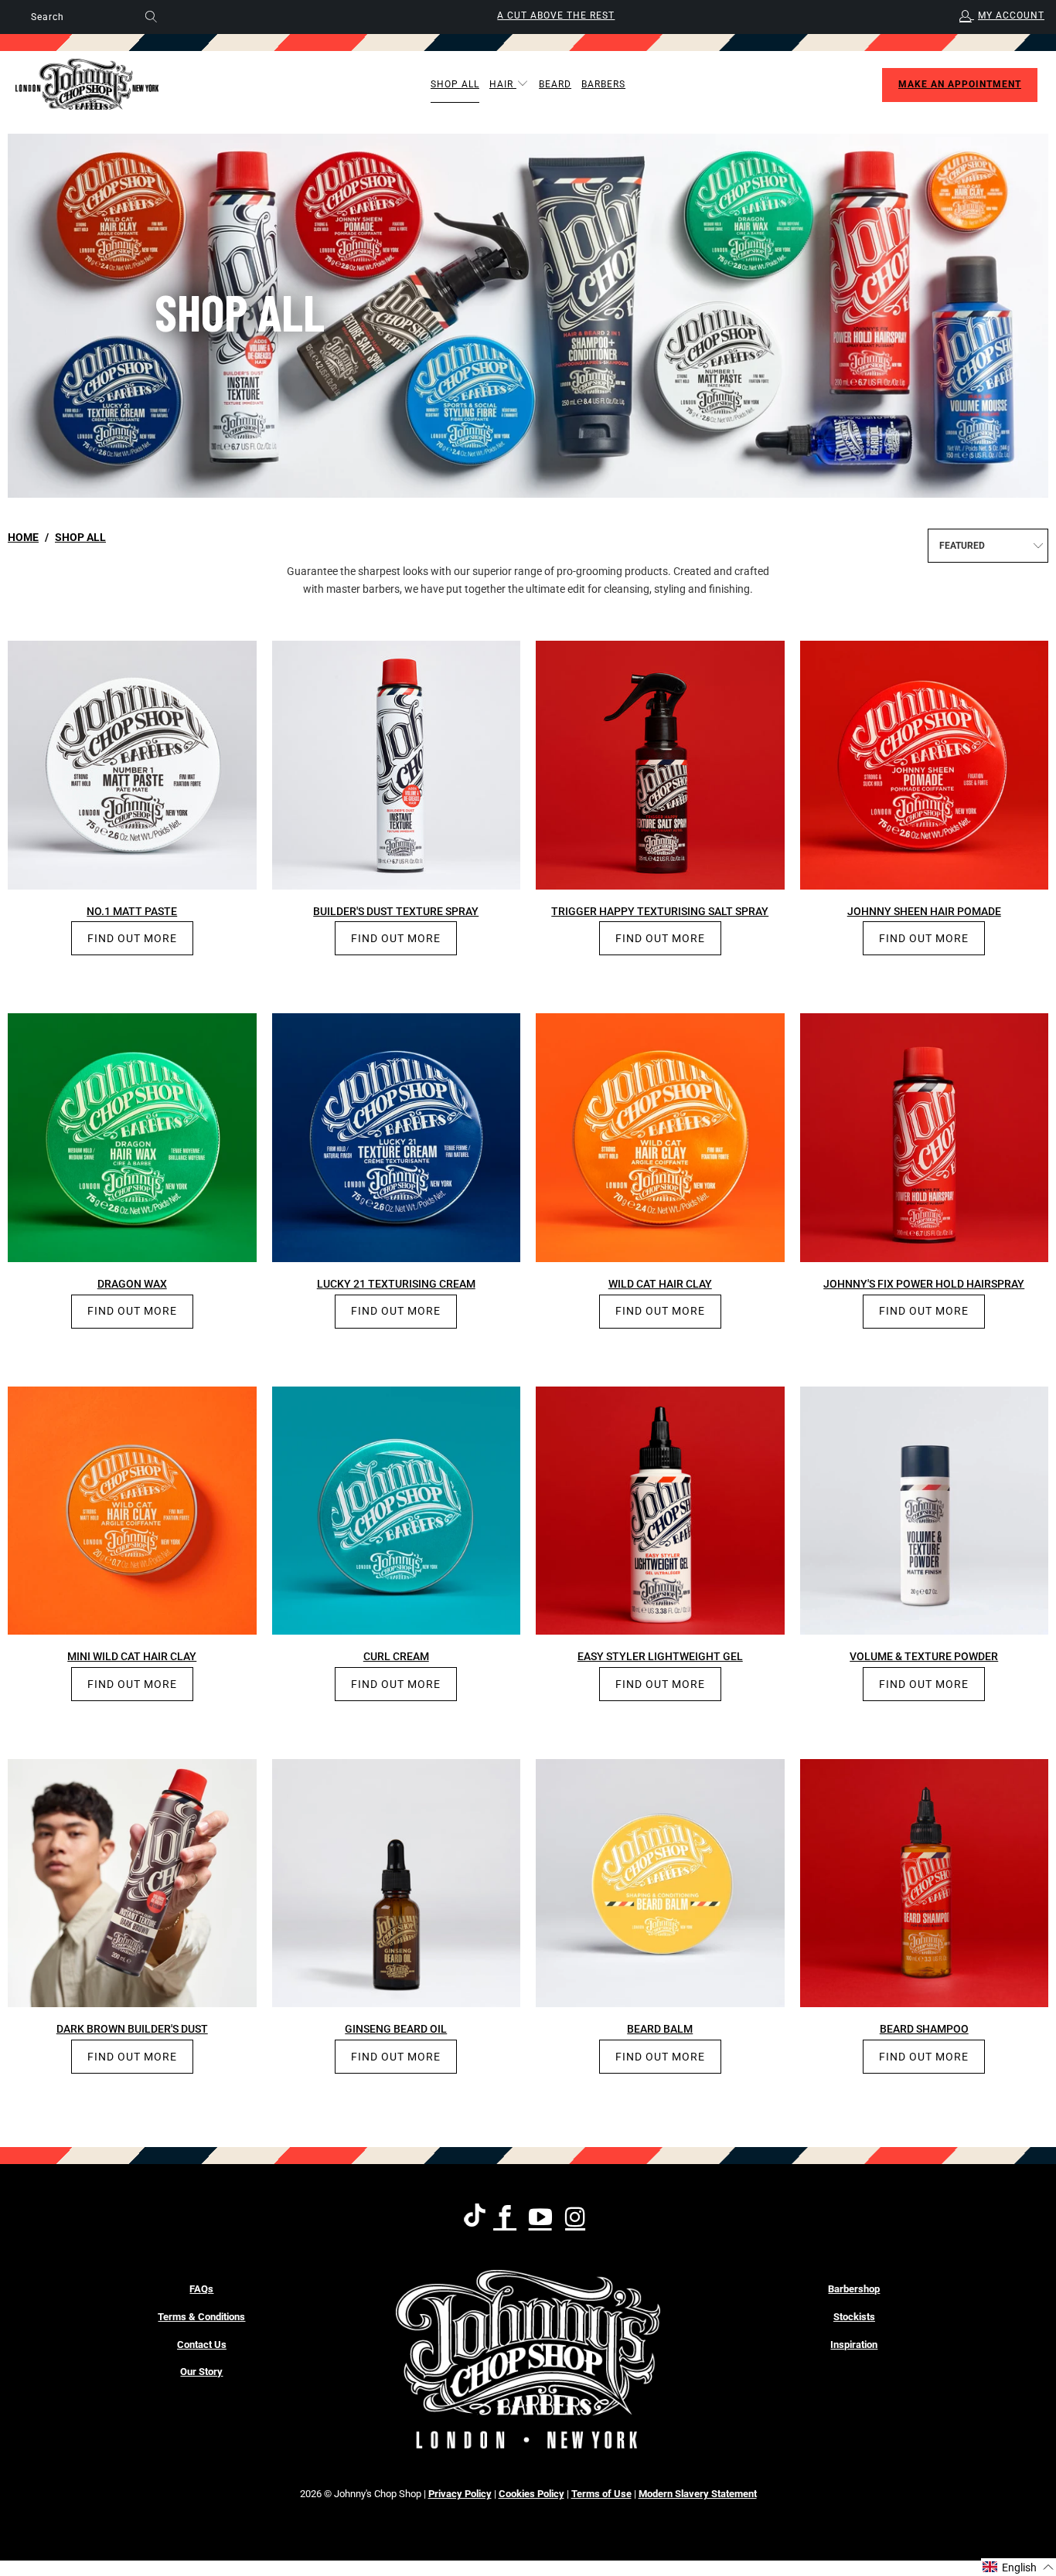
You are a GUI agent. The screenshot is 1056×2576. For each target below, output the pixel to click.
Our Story (201, 2372)
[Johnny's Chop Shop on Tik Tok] (475, 2217)
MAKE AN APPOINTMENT (960, 84)
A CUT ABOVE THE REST (556, 15)
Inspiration (854, 2345)
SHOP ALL (455, 84)
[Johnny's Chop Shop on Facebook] (506, 2218)
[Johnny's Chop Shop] (87, 85)
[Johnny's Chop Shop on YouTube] (541, 2218)
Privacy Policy (460, 2494)
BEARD (555, 84)
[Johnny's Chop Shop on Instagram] (576, 2218)
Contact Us (202, 2345)
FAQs (201, 2289)
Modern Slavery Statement (698, 2494)
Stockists (854, 2317)
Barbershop (854, 2289)
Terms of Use (601, 2494)
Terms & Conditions (201, 2317)
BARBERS (603, 84)
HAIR (503, 84)
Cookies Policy (531, 2494)
